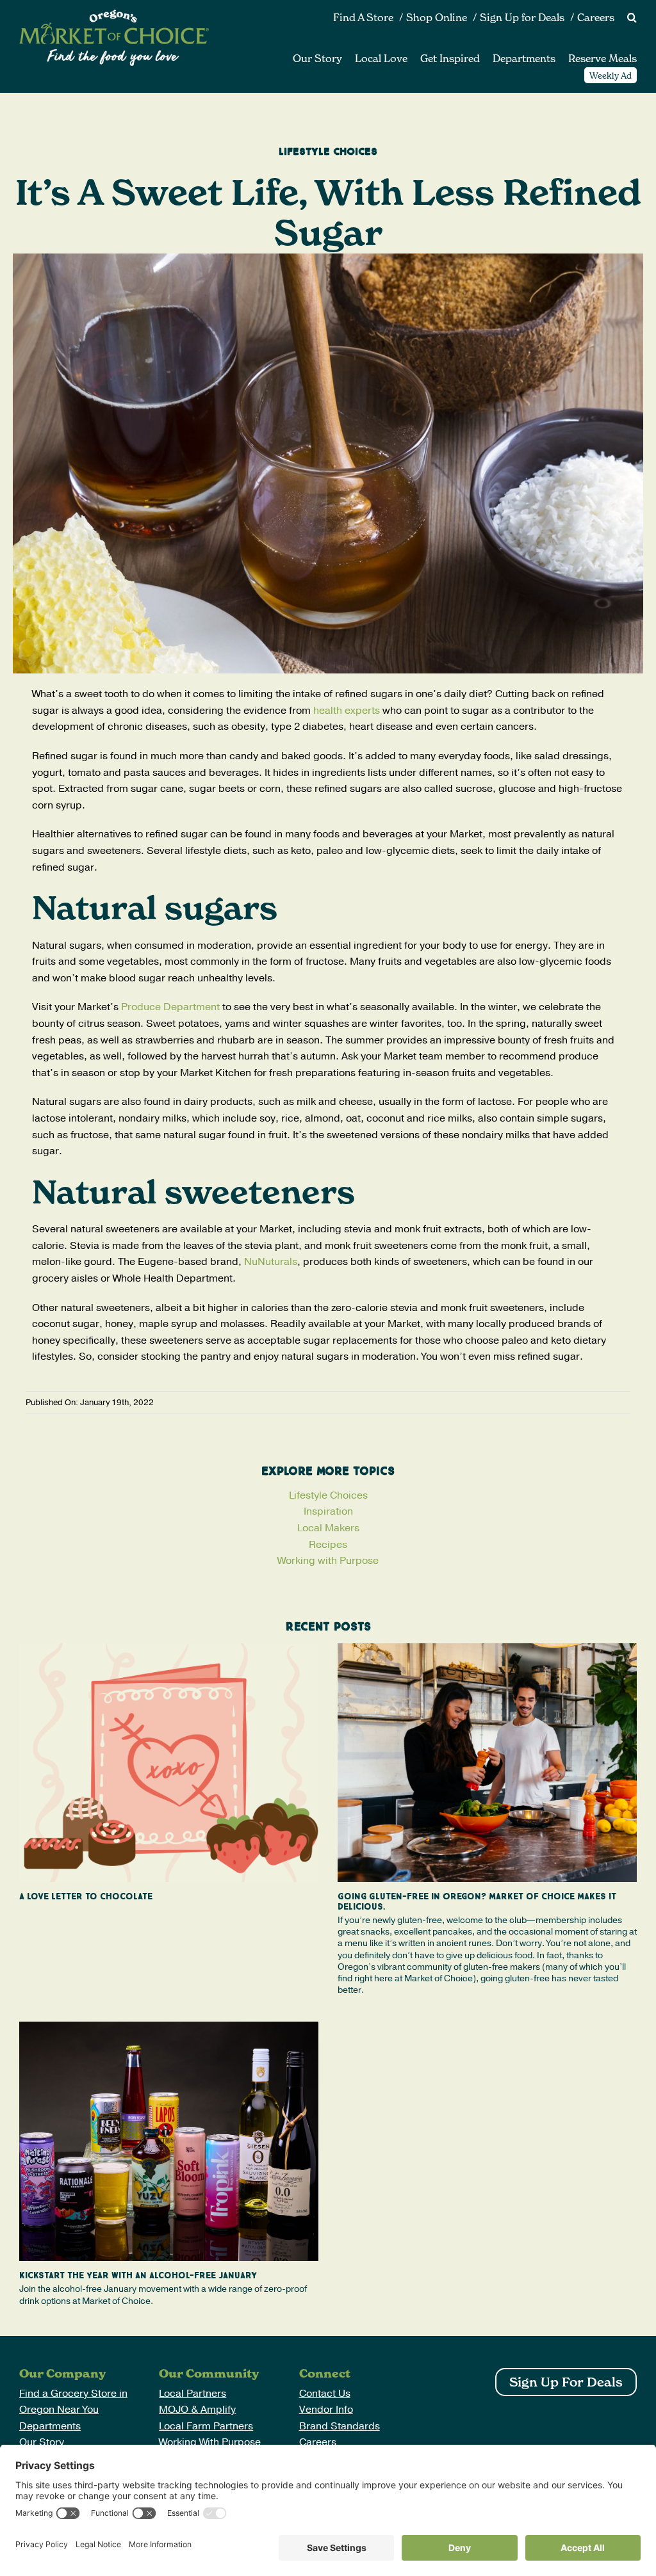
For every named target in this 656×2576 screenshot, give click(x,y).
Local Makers (328, 1528)
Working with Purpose (328, 1561)
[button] (626, 18)
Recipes (328, 1545)
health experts (347, 711)
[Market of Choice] (114, 15)
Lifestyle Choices (328, 1495)
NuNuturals (271, 1262)
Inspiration (328, 1511)
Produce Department (170, 1007)
